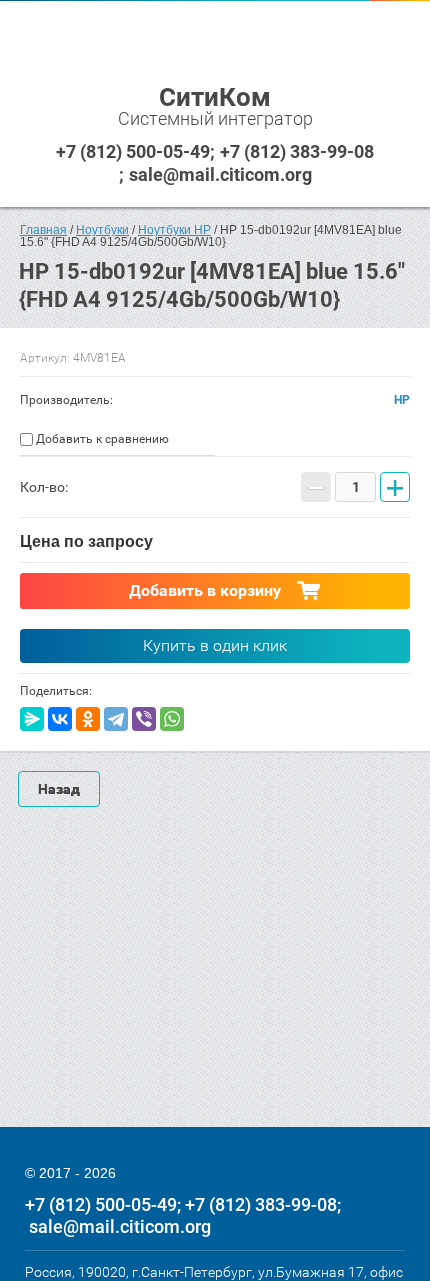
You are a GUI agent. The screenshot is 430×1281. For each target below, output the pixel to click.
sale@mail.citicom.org (220, 174)
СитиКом (215, 97)
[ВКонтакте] (60, 719)
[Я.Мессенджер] (32, 719)
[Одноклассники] (88, 719)
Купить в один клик (215, 645)
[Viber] (144, 719)
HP (402, 400)
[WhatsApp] (172, 719)
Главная (43, 230)
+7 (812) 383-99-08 (297, 151)
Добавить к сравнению (101, 439)
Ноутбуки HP (174, 230)
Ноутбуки (102, 230)
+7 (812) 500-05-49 (133, 151)
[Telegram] (116, 719)
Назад (59, 789)
